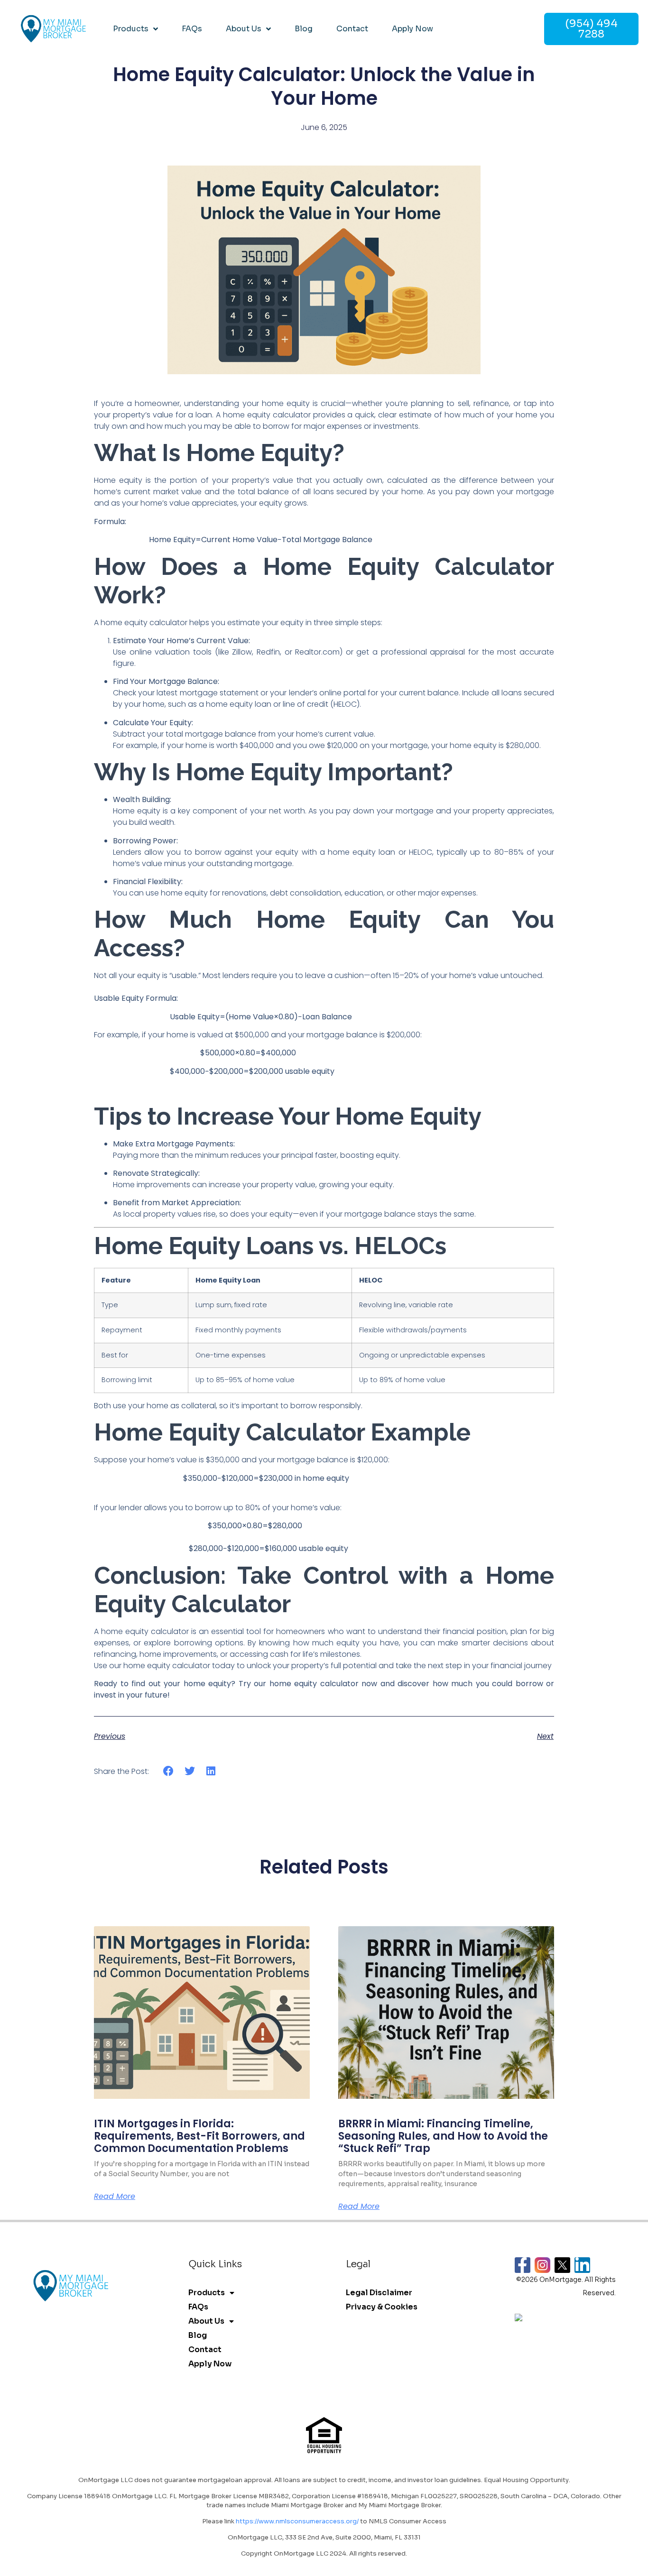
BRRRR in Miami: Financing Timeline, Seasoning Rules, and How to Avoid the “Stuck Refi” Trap (443, 2136)
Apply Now (412, 29)
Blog (304, 29)
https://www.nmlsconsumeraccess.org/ (297, 2521)
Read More (115, 2197)
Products (131, 29)
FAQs (192, 29)
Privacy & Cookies (382, 2307)
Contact (352, 29)
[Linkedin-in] (582, 2265)
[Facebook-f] (523, 2265)
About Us (244, 29)
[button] (169, 1771)
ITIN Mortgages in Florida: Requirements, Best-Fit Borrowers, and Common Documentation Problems (199, 2136)
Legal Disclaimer (379, 2293)
